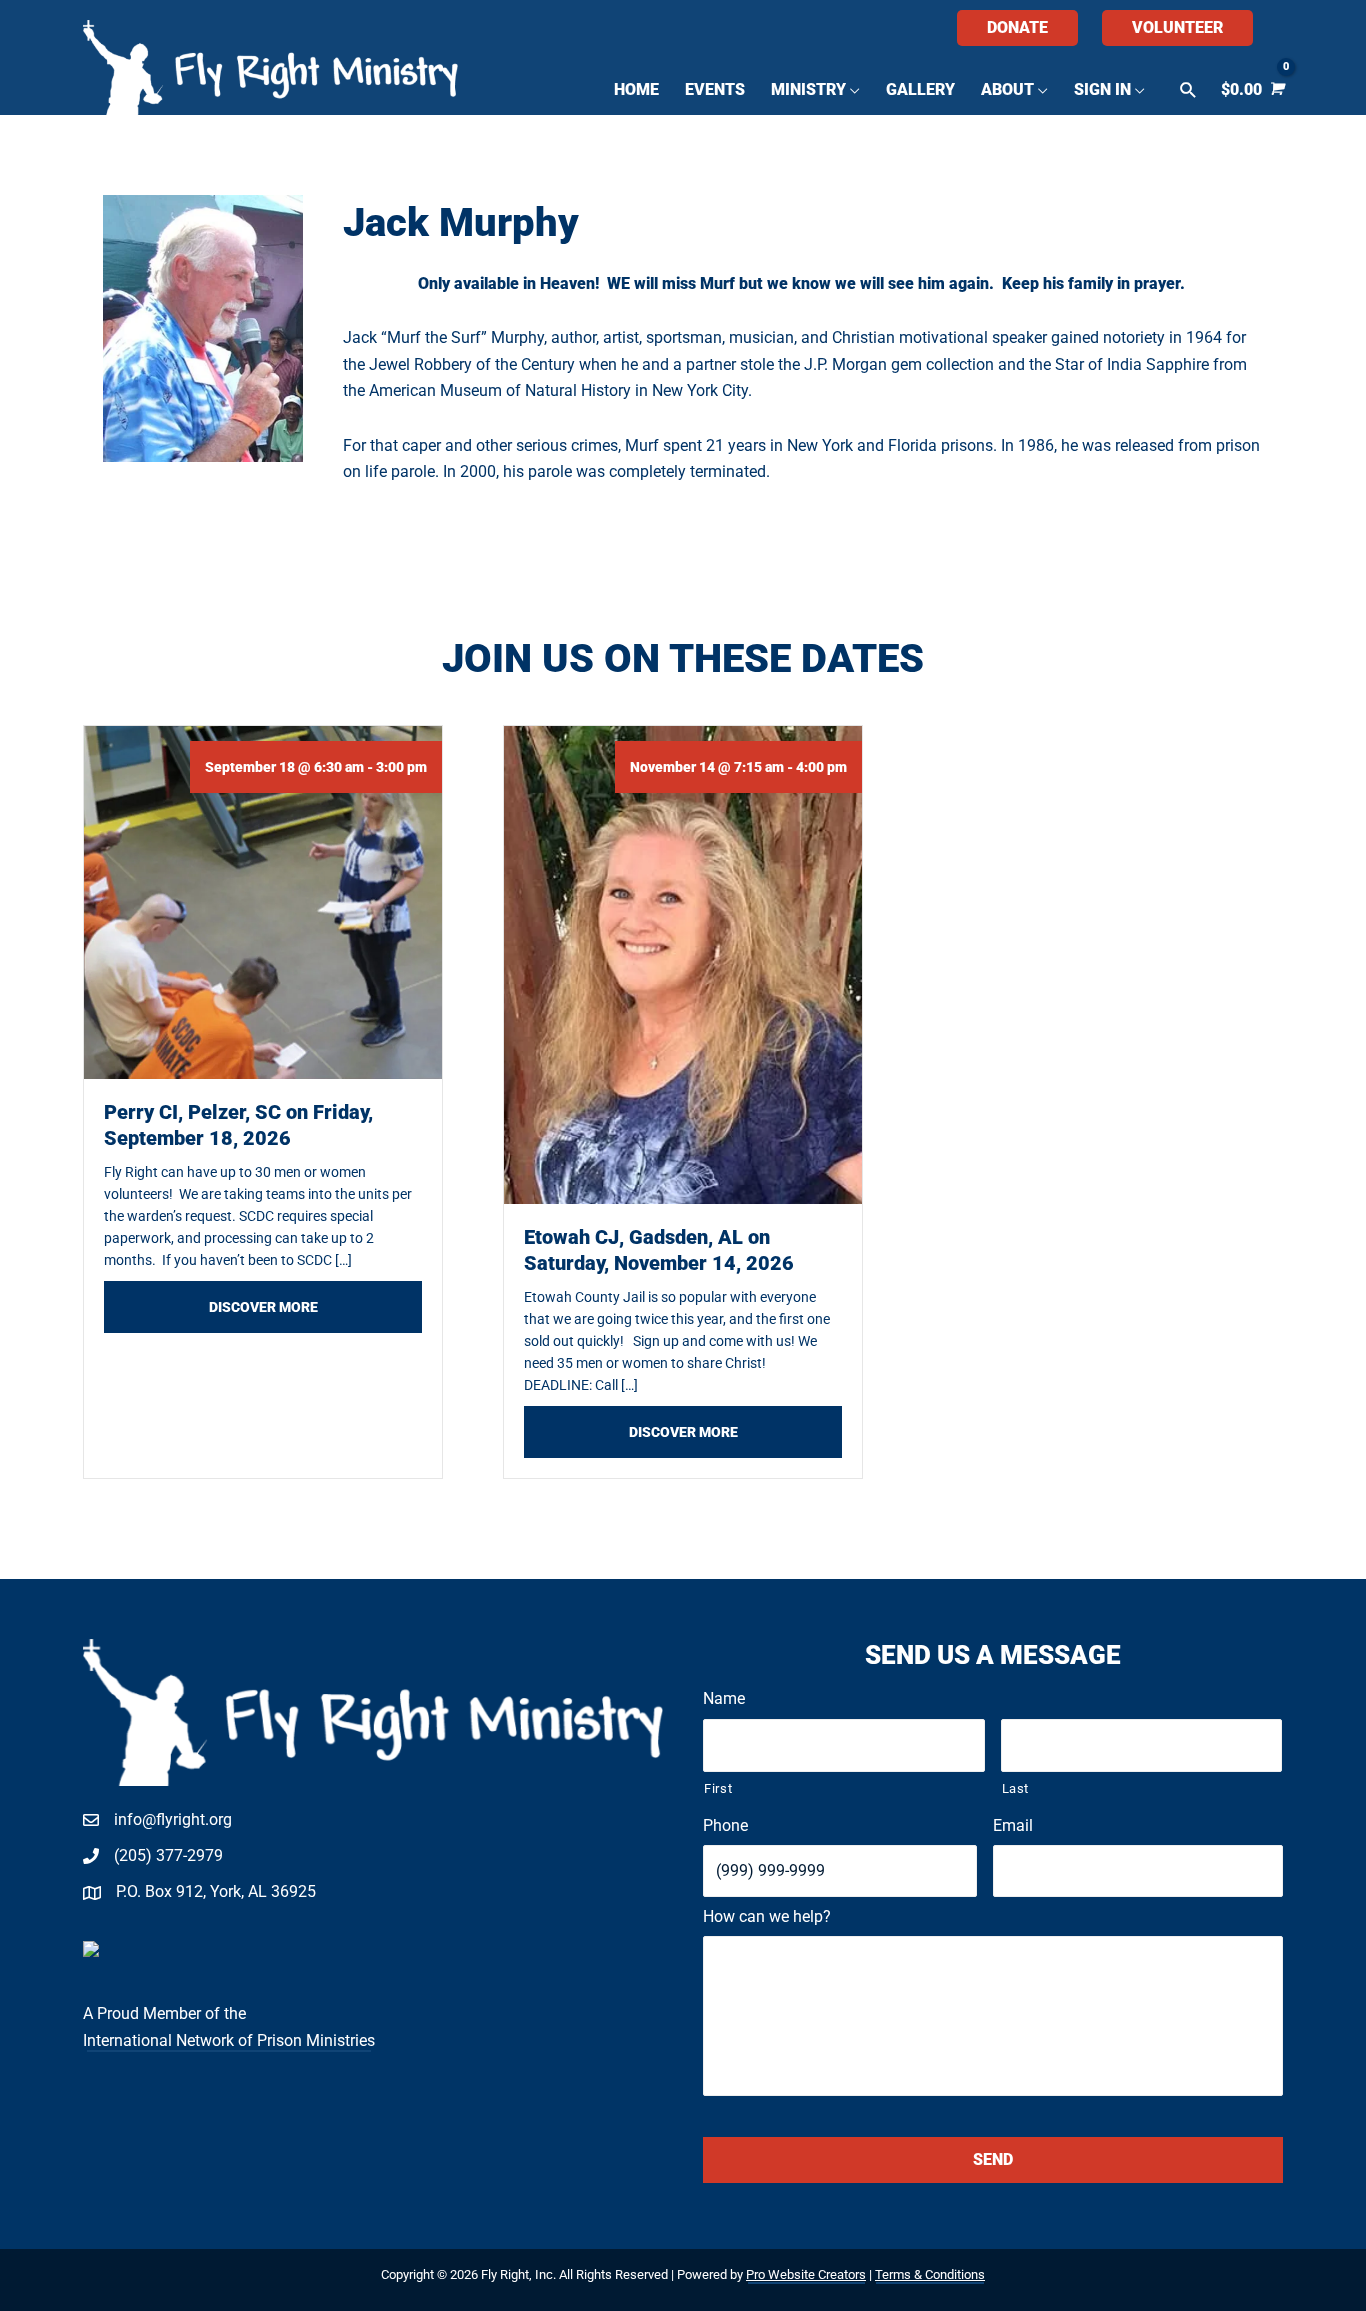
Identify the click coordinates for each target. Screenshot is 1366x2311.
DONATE (1017, 27)
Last (1016, 1788)
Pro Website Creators (806, 2274)
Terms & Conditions (930, 2274)
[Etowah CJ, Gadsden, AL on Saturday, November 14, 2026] (683, 963)
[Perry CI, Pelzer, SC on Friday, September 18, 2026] (263, 901)
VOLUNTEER (1177, 27)
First (718, 1788)
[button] (1188, 90)
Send (993, 2159)
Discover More (315, 1306)
